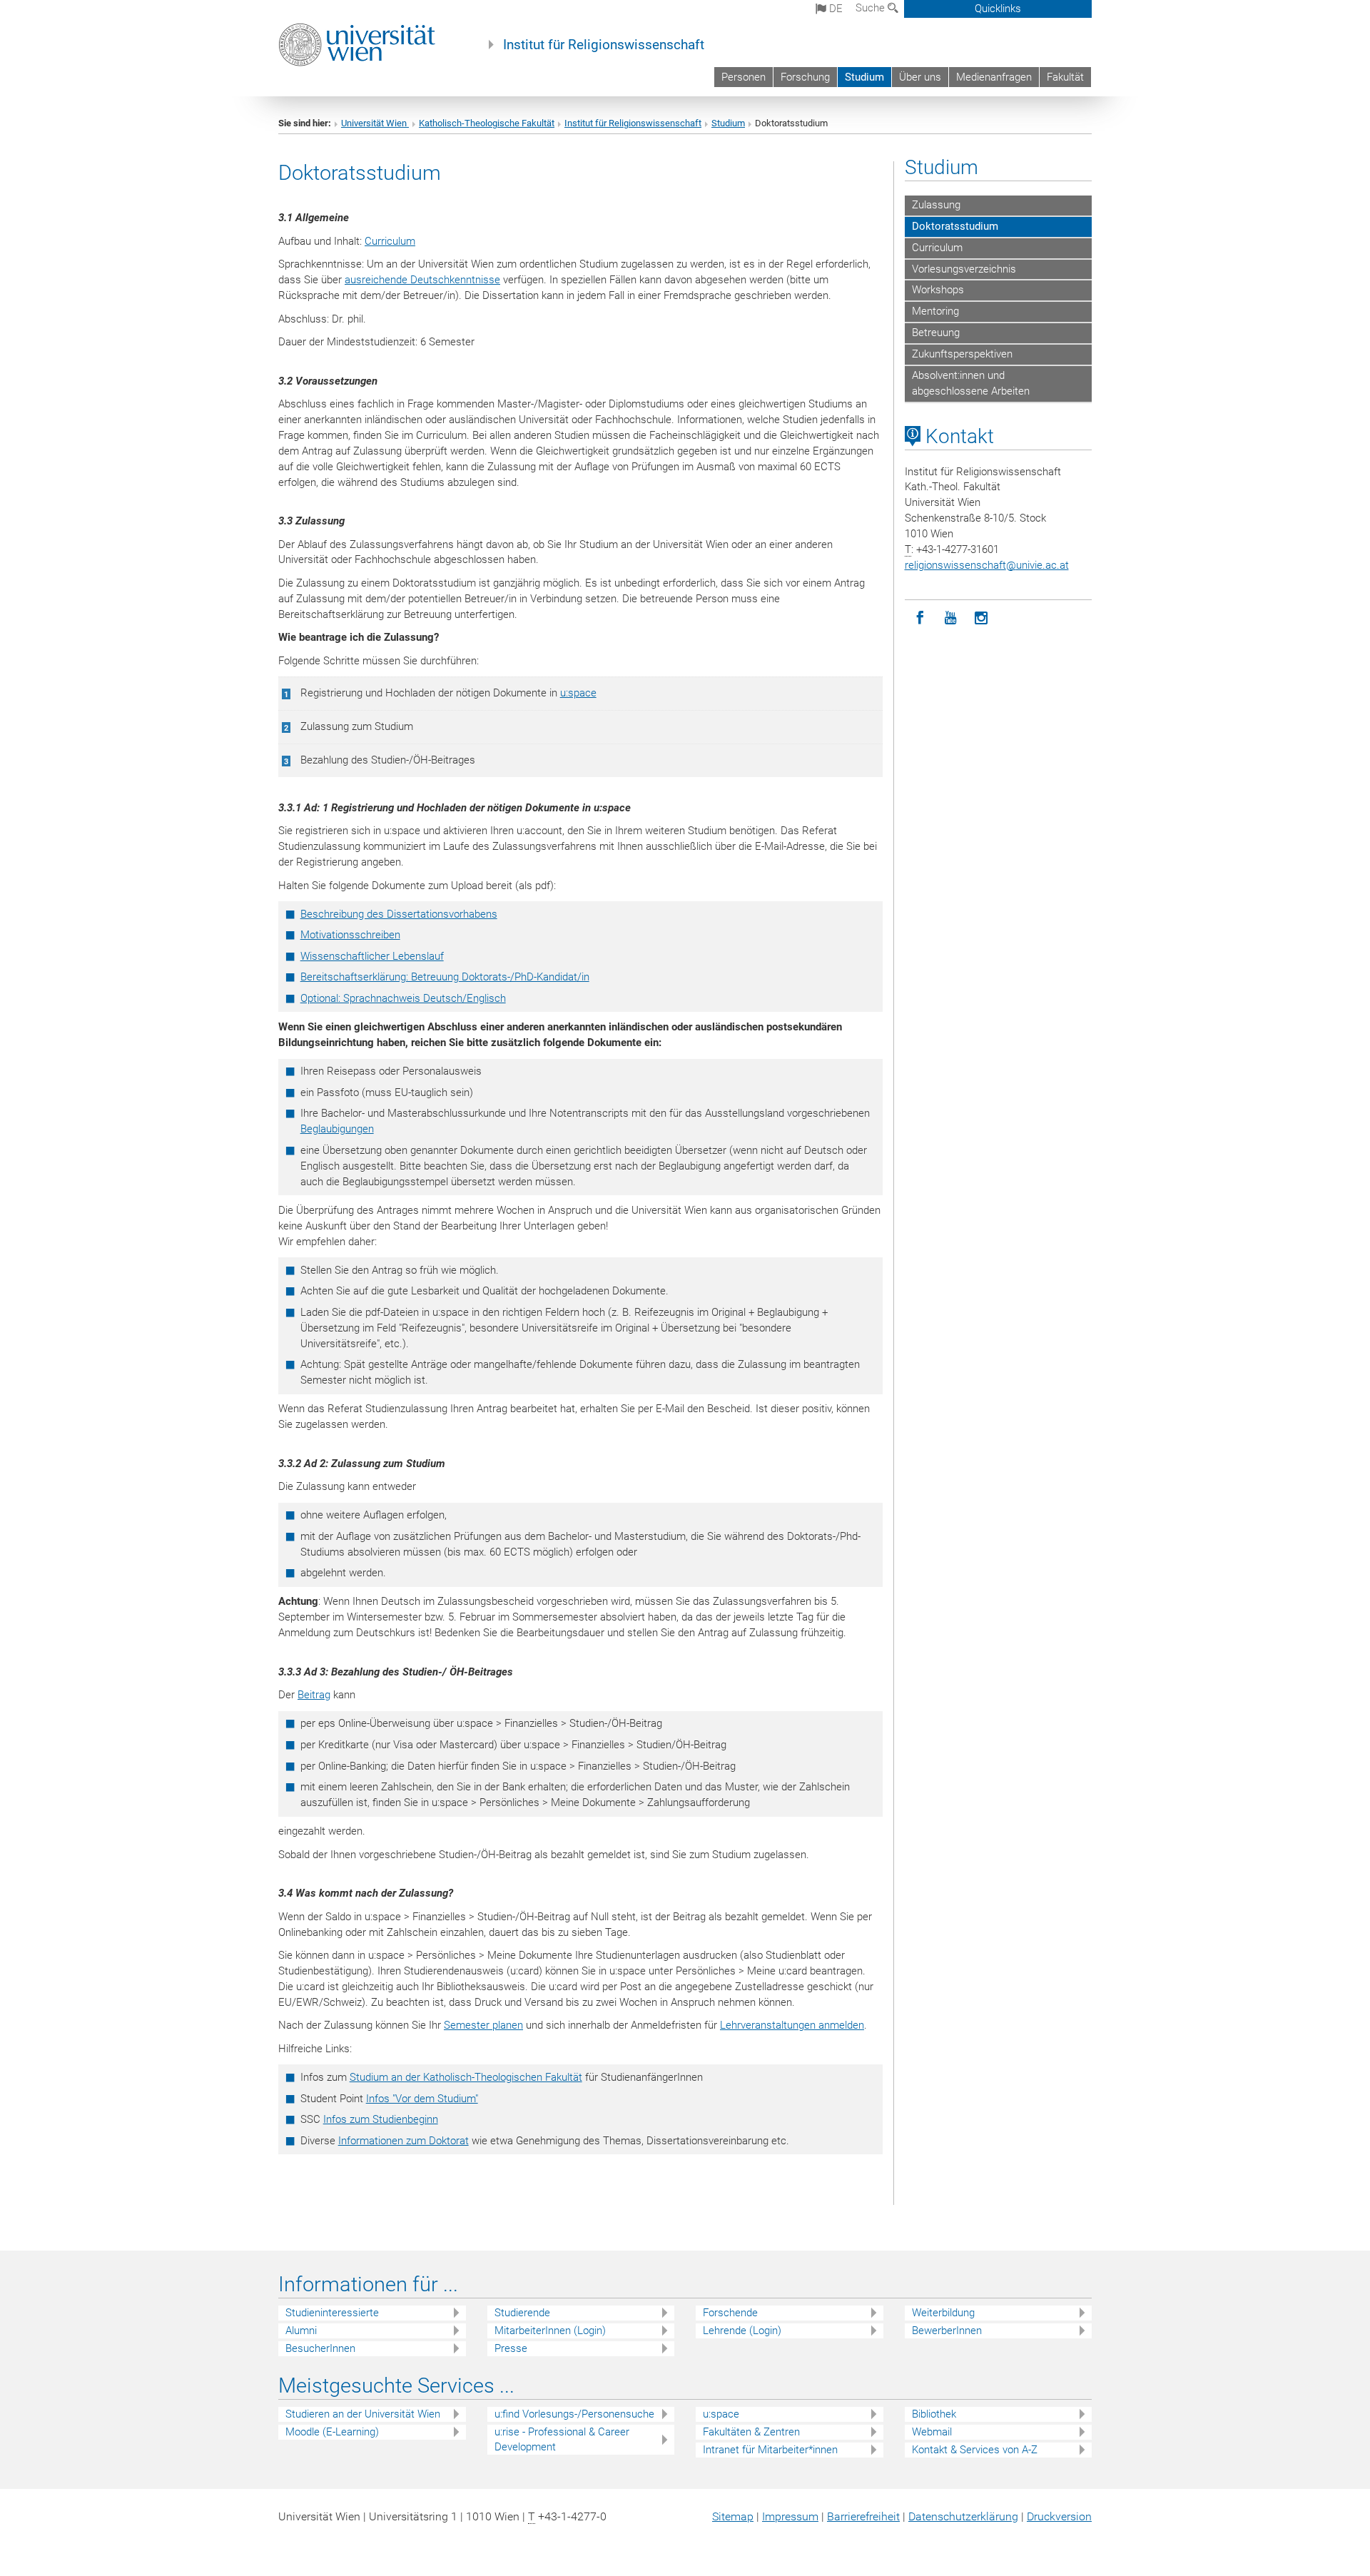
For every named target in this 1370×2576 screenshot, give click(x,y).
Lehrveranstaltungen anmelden (792, 2025)
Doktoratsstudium (955, 226)
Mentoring (935, 311)
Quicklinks (998, 9)
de (834, 9)
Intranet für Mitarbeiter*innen (770, 2450)
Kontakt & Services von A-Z (975, 2450)
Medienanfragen (994, 77)
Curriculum (390, 241)
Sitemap (733, 2516)
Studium (864, 77)
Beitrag (314, 1695)
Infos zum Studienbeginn (381, 2119)
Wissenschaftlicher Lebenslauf (372, 956)
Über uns (920, 77)
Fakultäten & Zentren (751, 2432)
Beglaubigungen (337, 1129)
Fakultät (1065, 77)
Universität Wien (375, 123)
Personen (744, 77)
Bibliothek (934, 2414)
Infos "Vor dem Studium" (422, 2099)
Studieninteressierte (332, 2313)
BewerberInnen (947, 2331)
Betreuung (936, 333)
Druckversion (1059, 2516)
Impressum (790, 2516)
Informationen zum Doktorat (404, 2141)
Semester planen (483, 2025)
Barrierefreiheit (863, 2516)
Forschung (805, 77)
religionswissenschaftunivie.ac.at (987, 565)
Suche (872, 8)
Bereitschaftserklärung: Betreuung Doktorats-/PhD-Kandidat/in (445, 977)
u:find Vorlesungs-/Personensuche (574, 2414)
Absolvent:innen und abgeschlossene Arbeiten (971, 383)
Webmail (932, 2432)
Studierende (522, 2313)
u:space (578, 693)
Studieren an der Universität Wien (363, 2414)
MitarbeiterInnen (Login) (550, 2331)
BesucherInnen (320, 2348)
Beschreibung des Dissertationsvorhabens (399, 914)
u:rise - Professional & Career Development (562, 2439)
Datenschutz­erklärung (963, 2516)
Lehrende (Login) (742, 2331)
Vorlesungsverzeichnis (964, 269)
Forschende (730, 2313)
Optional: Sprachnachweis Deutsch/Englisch (403, 998)
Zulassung (936, 205)
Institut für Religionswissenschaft (604, 45)
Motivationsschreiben (350, 935)
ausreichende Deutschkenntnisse (422, 280)
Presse (511, 2348)
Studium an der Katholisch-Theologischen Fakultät (466, 2077)
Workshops (938, 290)
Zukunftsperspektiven (962, 354)
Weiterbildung (943, 2313)
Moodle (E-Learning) (332, 2432)
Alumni (301, 2331)
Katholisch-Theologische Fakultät (487, 123)
